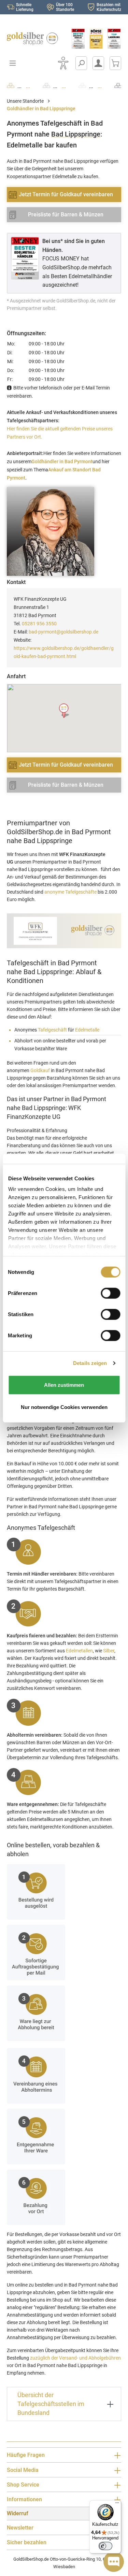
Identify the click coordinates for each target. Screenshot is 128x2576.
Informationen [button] (24, 2499)
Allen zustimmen (64, 1385)
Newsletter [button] (20, 2528)
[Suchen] (81, 63)
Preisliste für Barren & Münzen (66, 215)
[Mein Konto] (98, 63)
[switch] (105, 2546)
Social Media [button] (23, 2470)
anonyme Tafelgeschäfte (70, 892)
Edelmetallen (79, 1651)
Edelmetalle (87, 1030)
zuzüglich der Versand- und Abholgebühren (75, 2358)
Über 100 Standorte (65, 7)
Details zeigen (90, 1363)
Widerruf (18, 2513)
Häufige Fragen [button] (26, 2455)
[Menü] (117, 2504)
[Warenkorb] (115, 63)
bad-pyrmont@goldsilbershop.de (63, 632)
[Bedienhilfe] (63, 63)
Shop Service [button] (23, 2485)
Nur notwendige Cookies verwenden (64, 1407)
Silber (109, 1651)
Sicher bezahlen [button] (27, 2542)
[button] (64, 711)
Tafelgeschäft (52, 1030)
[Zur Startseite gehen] (32, 39)
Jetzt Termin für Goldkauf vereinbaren (66, 194)
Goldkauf (40, 1070)
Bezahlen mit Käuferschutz (109, 7)
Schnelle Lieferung (25, 7)
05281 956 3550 (39, 624)
